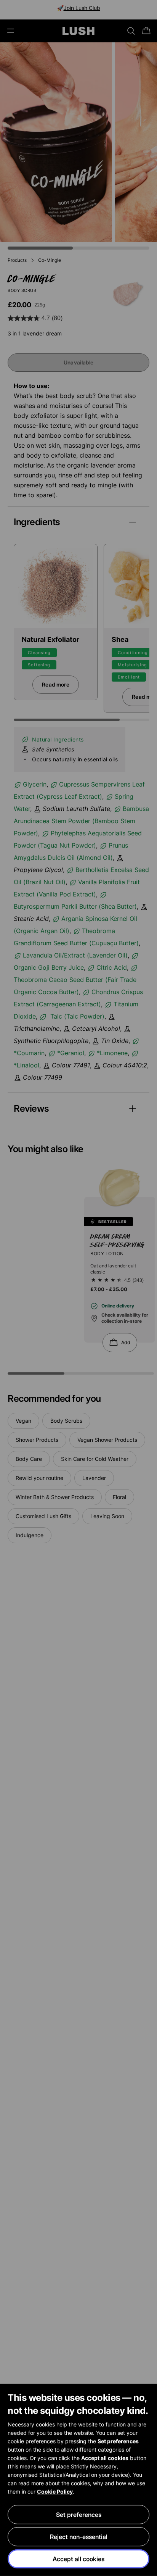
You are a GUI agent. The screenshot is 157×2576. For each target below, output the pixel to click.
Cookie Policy (55, 2491)
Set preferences (79, 2515)
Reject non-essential (79, 2537)
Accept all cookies (78, 2559)
